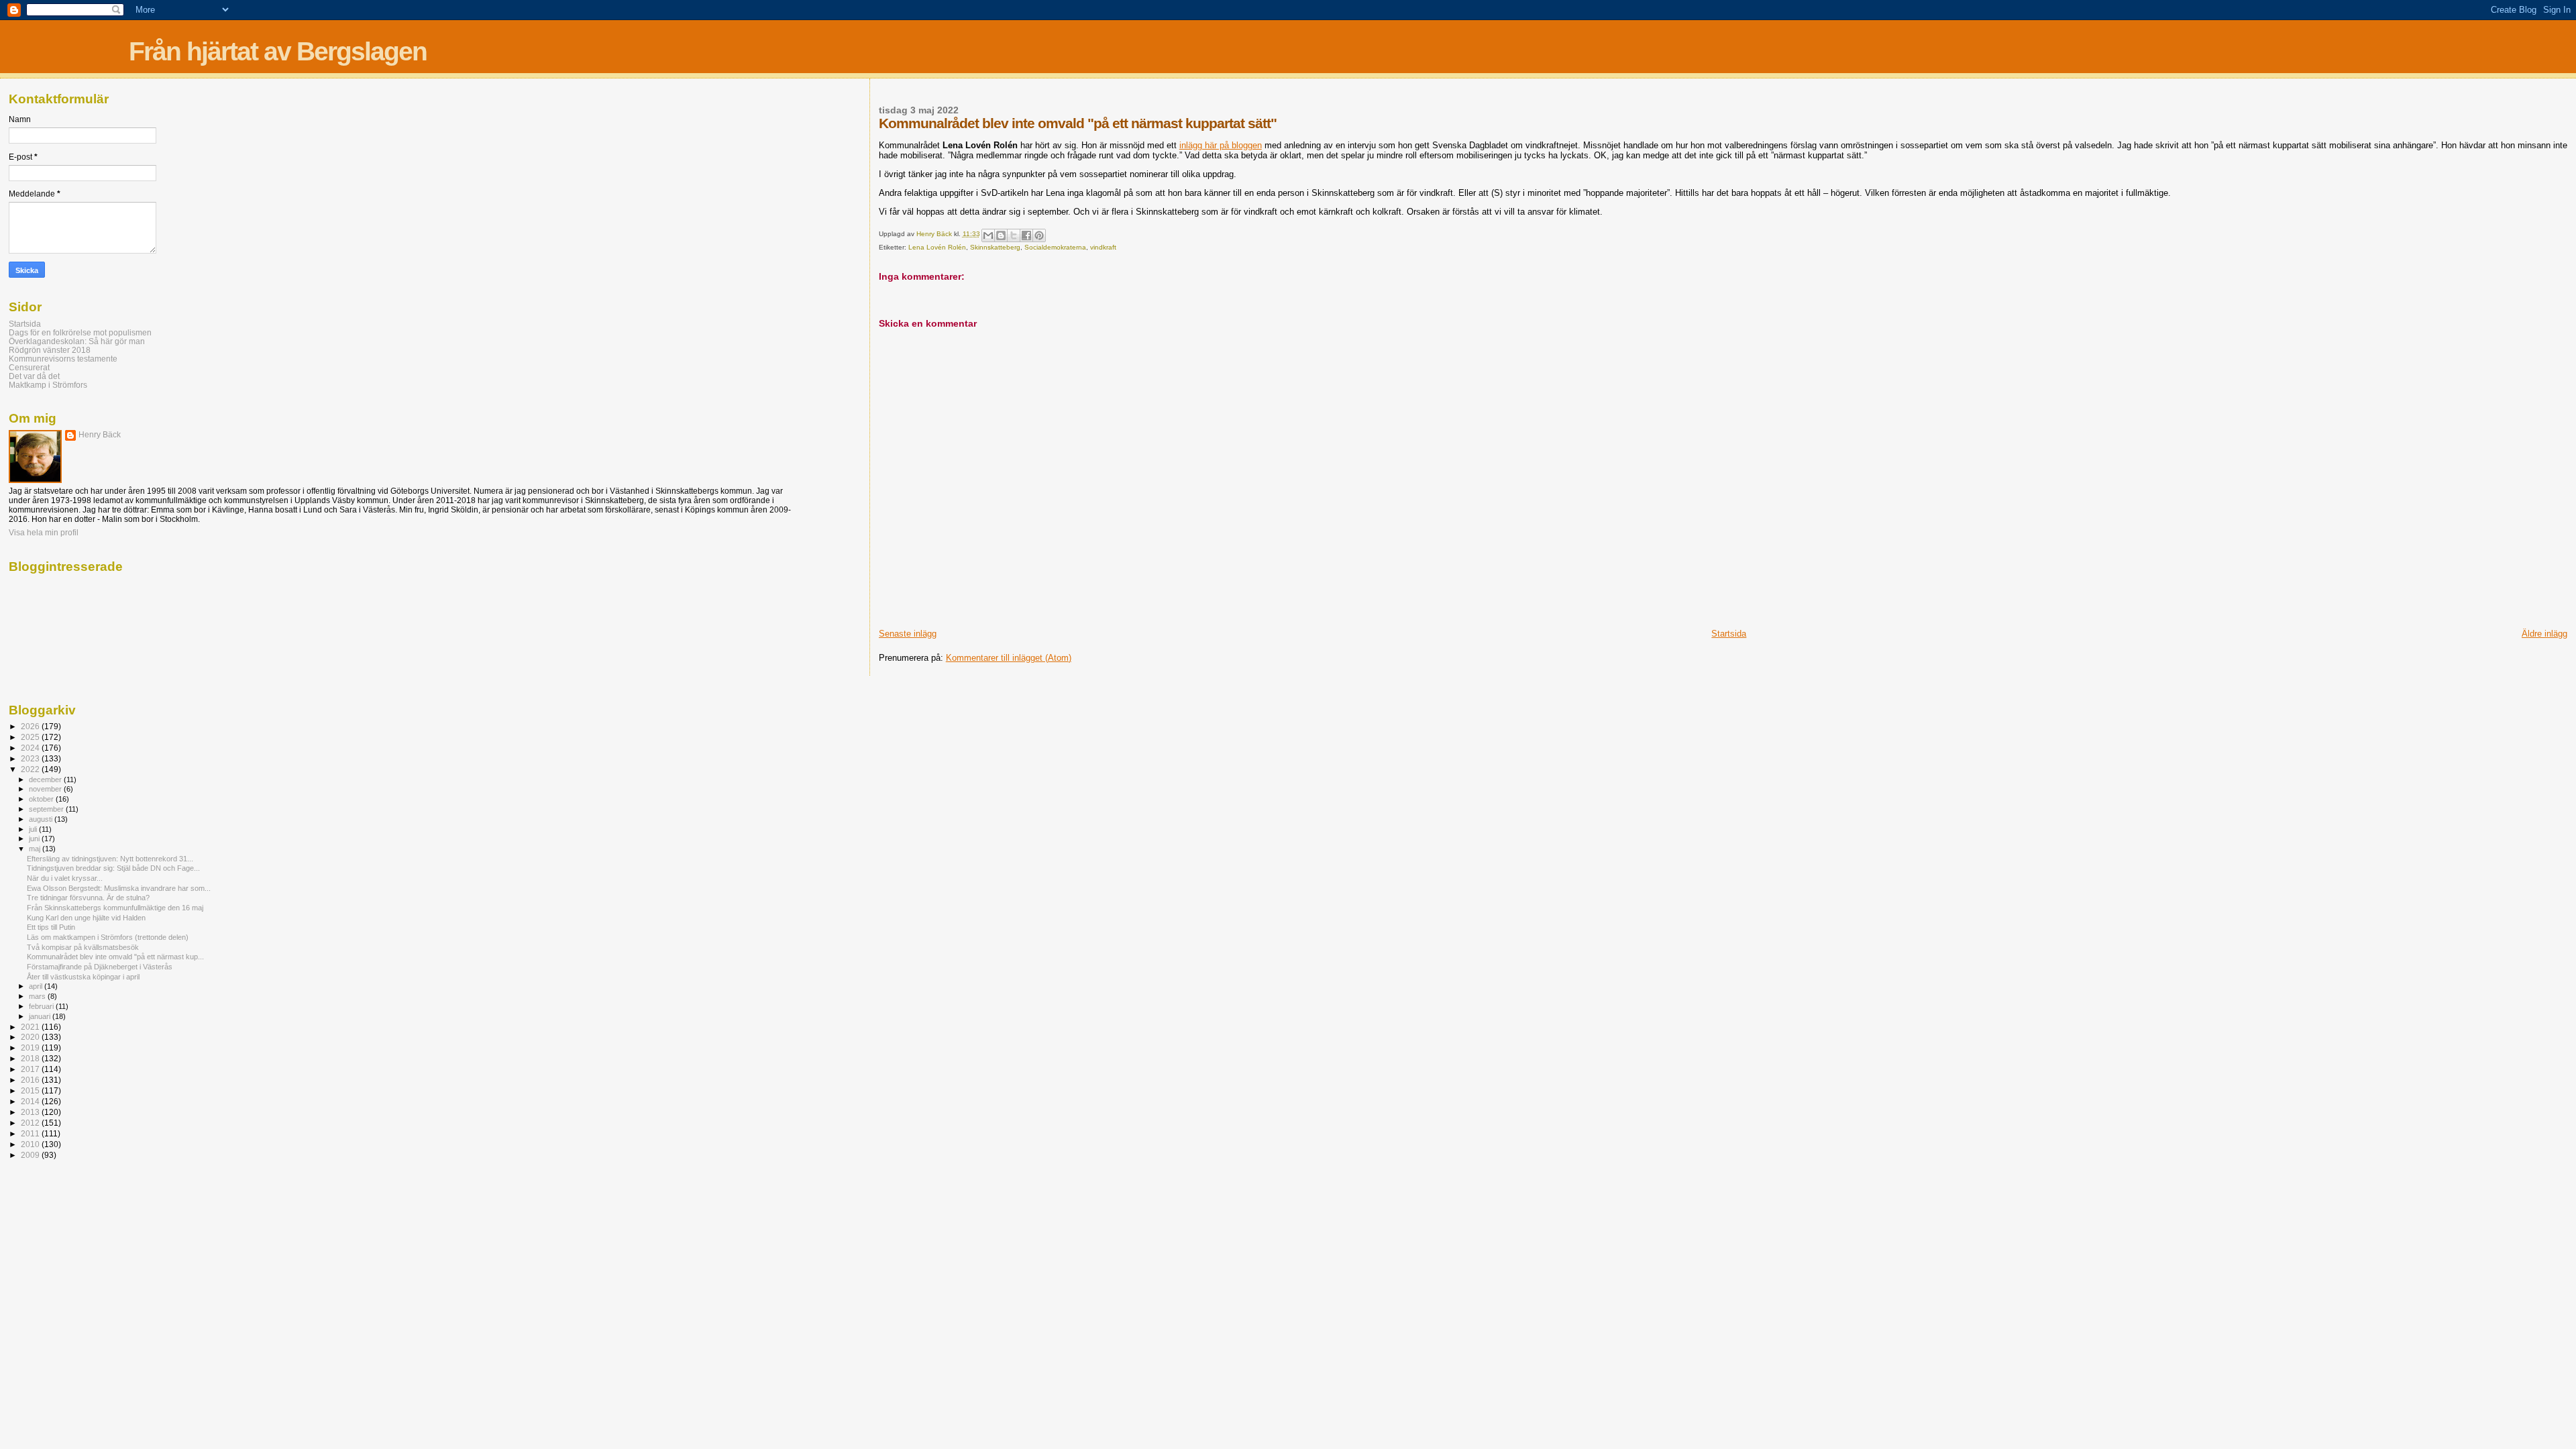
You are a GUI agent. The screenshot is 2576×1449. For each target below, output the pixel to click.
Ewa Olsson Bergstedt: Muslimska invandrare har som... (119, 888)
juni (35, 839)
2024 (31, 748)
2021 (31, 1027)
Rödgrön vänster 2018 (50, 350)
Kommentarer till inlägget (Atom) (1009, 658)
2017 (31, 1069)
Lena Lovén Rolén (937, 247)
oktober (42, 799)
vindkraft (1103, 247)
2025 (31, 737)
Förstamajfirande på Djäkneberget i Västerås (100, 967)
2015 (31, 1090)
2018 (31, 1058)
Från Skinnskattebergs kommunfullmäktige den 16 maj (115, 908)
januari (41, 1016)
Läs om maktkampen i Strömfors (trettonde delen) (108, 937)
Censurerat (29, 367)
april (37, 986)
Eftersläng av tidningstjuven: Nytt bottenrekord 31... (110, 859)
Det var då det (34, 376)
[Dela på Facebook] (1026, 235)
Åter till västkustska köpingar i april (83, 977)
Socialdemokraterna (1055, 247)
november (46, 789)
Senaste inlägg (908, 634)
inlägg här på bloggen (1221, 145)
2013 (31, 1112)
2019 (31, 1048)
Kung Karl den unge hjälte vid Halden (86, 918)
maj (36, 849)
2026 (31, 726)
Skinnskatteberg (995, 247)
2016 (31, 1080)
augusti (42, 819)
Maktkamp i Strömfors (48, 385)
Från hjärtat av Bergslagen (278, 51)
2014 (31, 1101)
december (46, 780)
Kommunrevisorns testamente (63, 359)
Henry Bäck (100, 435)
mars (38, 996)
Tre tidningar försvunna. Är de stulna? (88, 898)
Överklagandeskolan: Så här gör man (77, 341)
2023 (31, 758)
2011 (31, 1133)
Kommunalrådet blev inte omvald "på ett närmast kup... (115, 957)
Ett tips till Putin (51, 927)
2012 (31, 1123)
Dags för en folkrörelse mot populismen (80, 332)
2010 (31, 1144)
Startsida (1729, 634)
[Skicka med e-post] (988, 235)
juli (34, 829)
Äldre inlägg (2544, 634)
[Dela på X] (1014, 235)
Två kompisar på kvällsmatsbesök (83, 947)
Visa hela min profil (44, 533)
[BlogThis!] (1001, 235)
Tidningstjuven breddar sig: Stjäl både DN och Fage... (113, 868)
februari (42, 1006)
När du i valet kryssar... (65, 878)
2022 (31, 769)
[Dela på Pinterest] (1039, 235)
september (47, 809)
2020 (31, 1037)
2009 (31, 1155)
